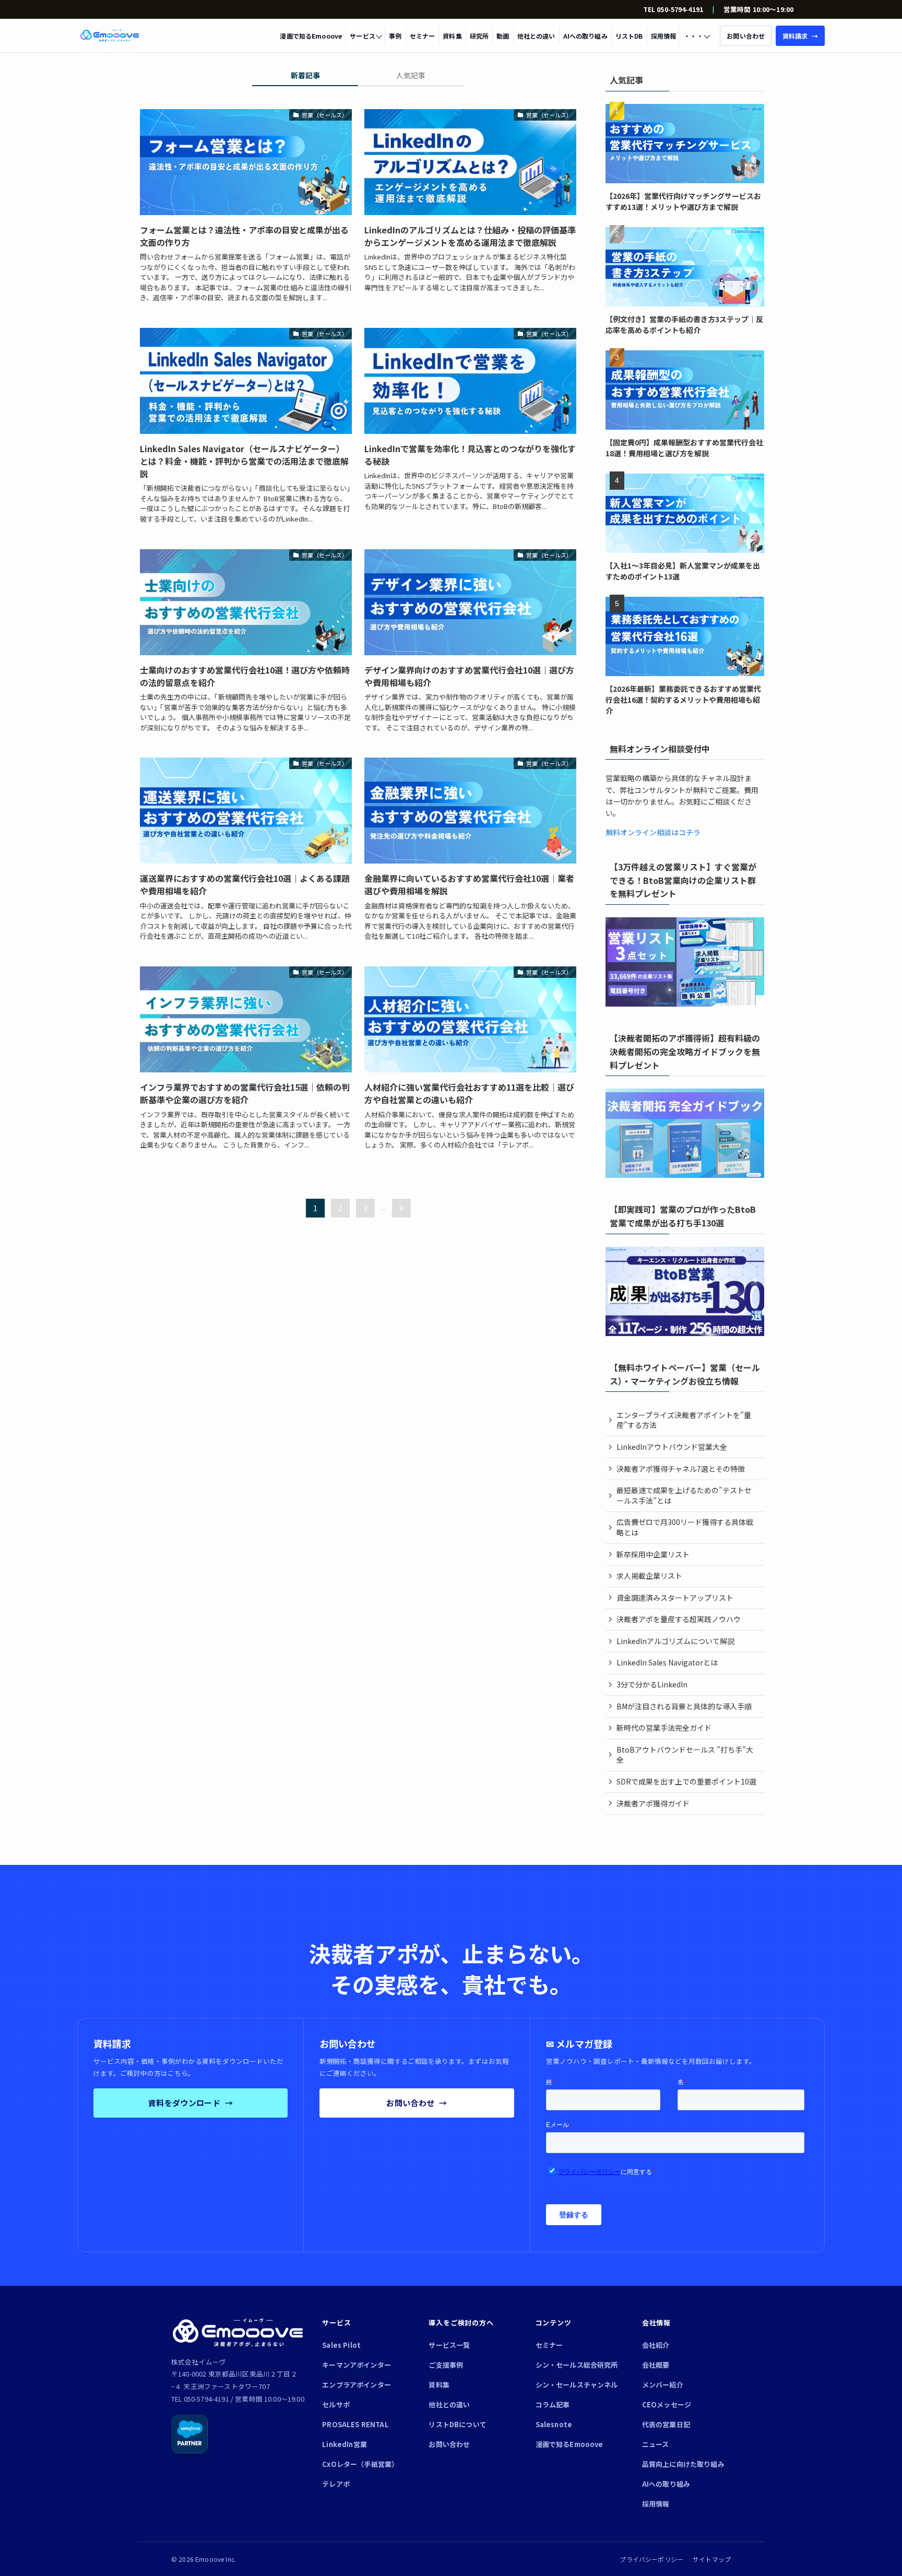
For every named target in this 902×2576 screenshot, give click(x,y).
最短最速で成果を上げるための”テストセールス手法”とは (684, 1495)
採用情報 (664, 36)
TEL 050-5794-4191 (673, 9)
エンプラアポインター (357, 2385)
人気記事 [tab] (411, 75)
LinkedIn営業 (345, 2444)
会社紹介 (656, 2345)
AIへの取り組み (585, 36)
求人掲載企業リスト (649, 1576)
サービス (363, 36)
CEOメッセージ (667, 2404)
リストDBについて (457, 2424)
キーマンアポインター (357, 2365)
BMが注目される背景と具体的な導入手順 (684, 1706)
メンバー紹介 (663, 2385)
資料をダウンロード (191, 2103)
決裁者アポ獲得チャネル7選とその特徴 (681, 1469)
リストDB (629, 36)
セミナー (423, 36)
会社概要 (656, 2365)
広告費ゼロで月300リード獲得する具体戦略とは (685, 1527)
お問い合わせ (417, 2103)
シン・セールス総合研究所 (577, 2365)
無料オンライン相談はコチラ (653, 832)
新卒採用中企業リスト (653, 1554)
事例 (395, 36)
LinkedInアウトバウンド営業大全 (672, 1447)
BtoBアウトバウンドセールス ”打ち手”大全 (685, 1755)
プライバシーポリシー (651, 2559)
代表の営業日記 (666, 2424)
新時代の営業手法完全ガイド (664, 1728)
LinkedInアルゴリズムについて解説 (675, 1641)
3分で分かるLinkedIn (652, 1684)
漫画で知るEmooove (311, 36)
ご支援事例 (446, 2365)
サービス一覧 (449, 2345)
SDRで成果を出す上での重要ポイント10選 (686, 1781)
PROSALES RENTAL (355, 2424)
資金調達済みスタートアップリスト (675, 1598)
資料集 (452, 36)
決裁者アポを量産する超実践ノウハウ (679, 1619)
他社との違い (536, 36)
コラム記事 (553, 2404)
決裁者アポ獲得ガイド (653, 1803)
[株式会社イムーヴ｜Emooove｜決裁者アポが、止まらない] (110, 36)
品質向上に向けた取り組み (683, 2464)
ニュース (656, 2444)
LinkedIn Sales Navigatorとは (667, 1662)
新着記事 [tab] (305, 75)
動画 (503, 36)
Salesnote (554, 2424)
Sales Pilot (341, 2345)
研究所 (479, 36)
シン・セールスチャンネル (577, 2385)
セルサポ (336, 2404)
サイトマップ (712, 2559)
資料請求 (800, 36)
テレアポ (336, 2484)
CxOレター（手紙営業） (360, 2464)
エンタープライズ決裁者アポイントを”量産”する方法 (684, 1420)
